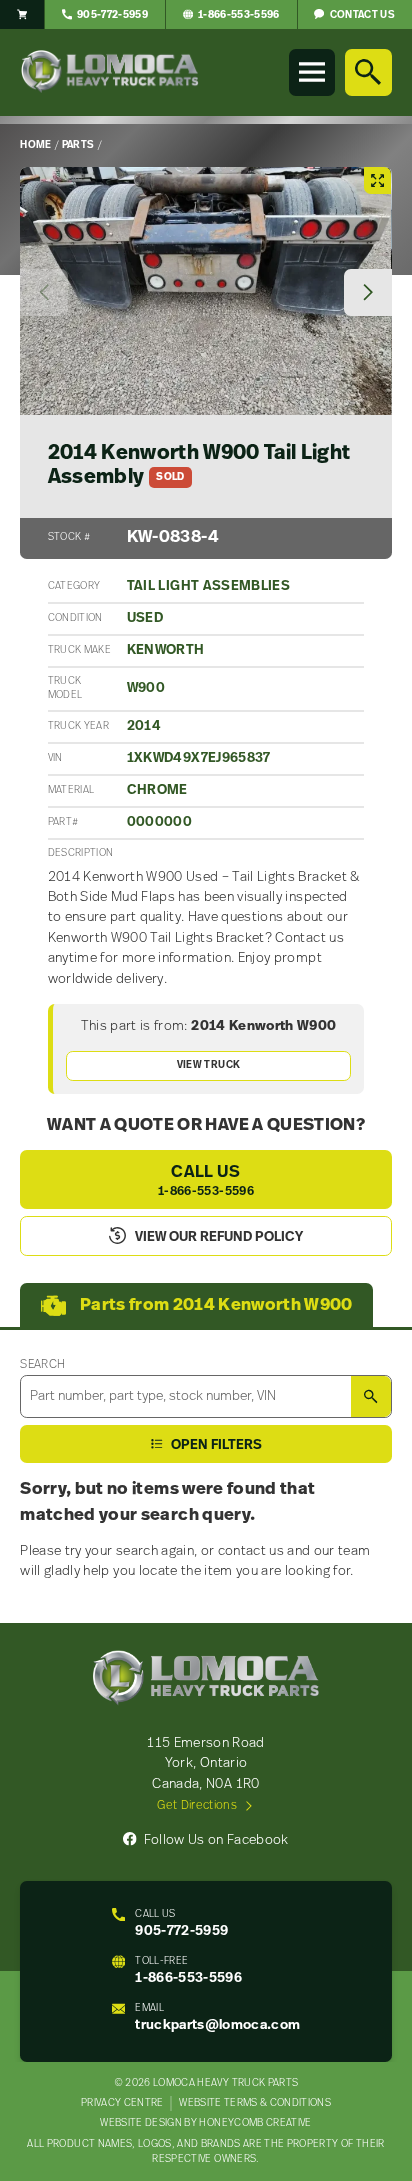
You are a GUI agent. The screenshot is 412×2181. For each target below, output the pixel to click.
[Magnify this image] (205, 291)
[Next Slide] (368, 293)
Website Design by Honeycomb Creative (205, 2123)
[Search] (368, 72)
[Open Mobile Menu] (312, 72)
